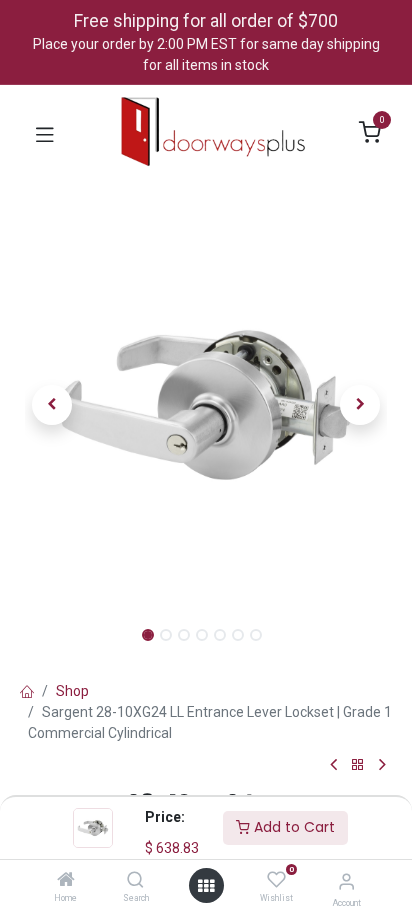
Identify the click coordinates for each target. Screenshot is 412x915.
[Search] (135, 881)
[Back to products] (358, 765)
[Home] (66, 881)
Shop (72, 691)
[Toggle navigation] (45, 133)
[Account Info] (346, 881)
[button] (52, 405)
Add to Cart (292, 827)
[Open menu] (206, 886)
